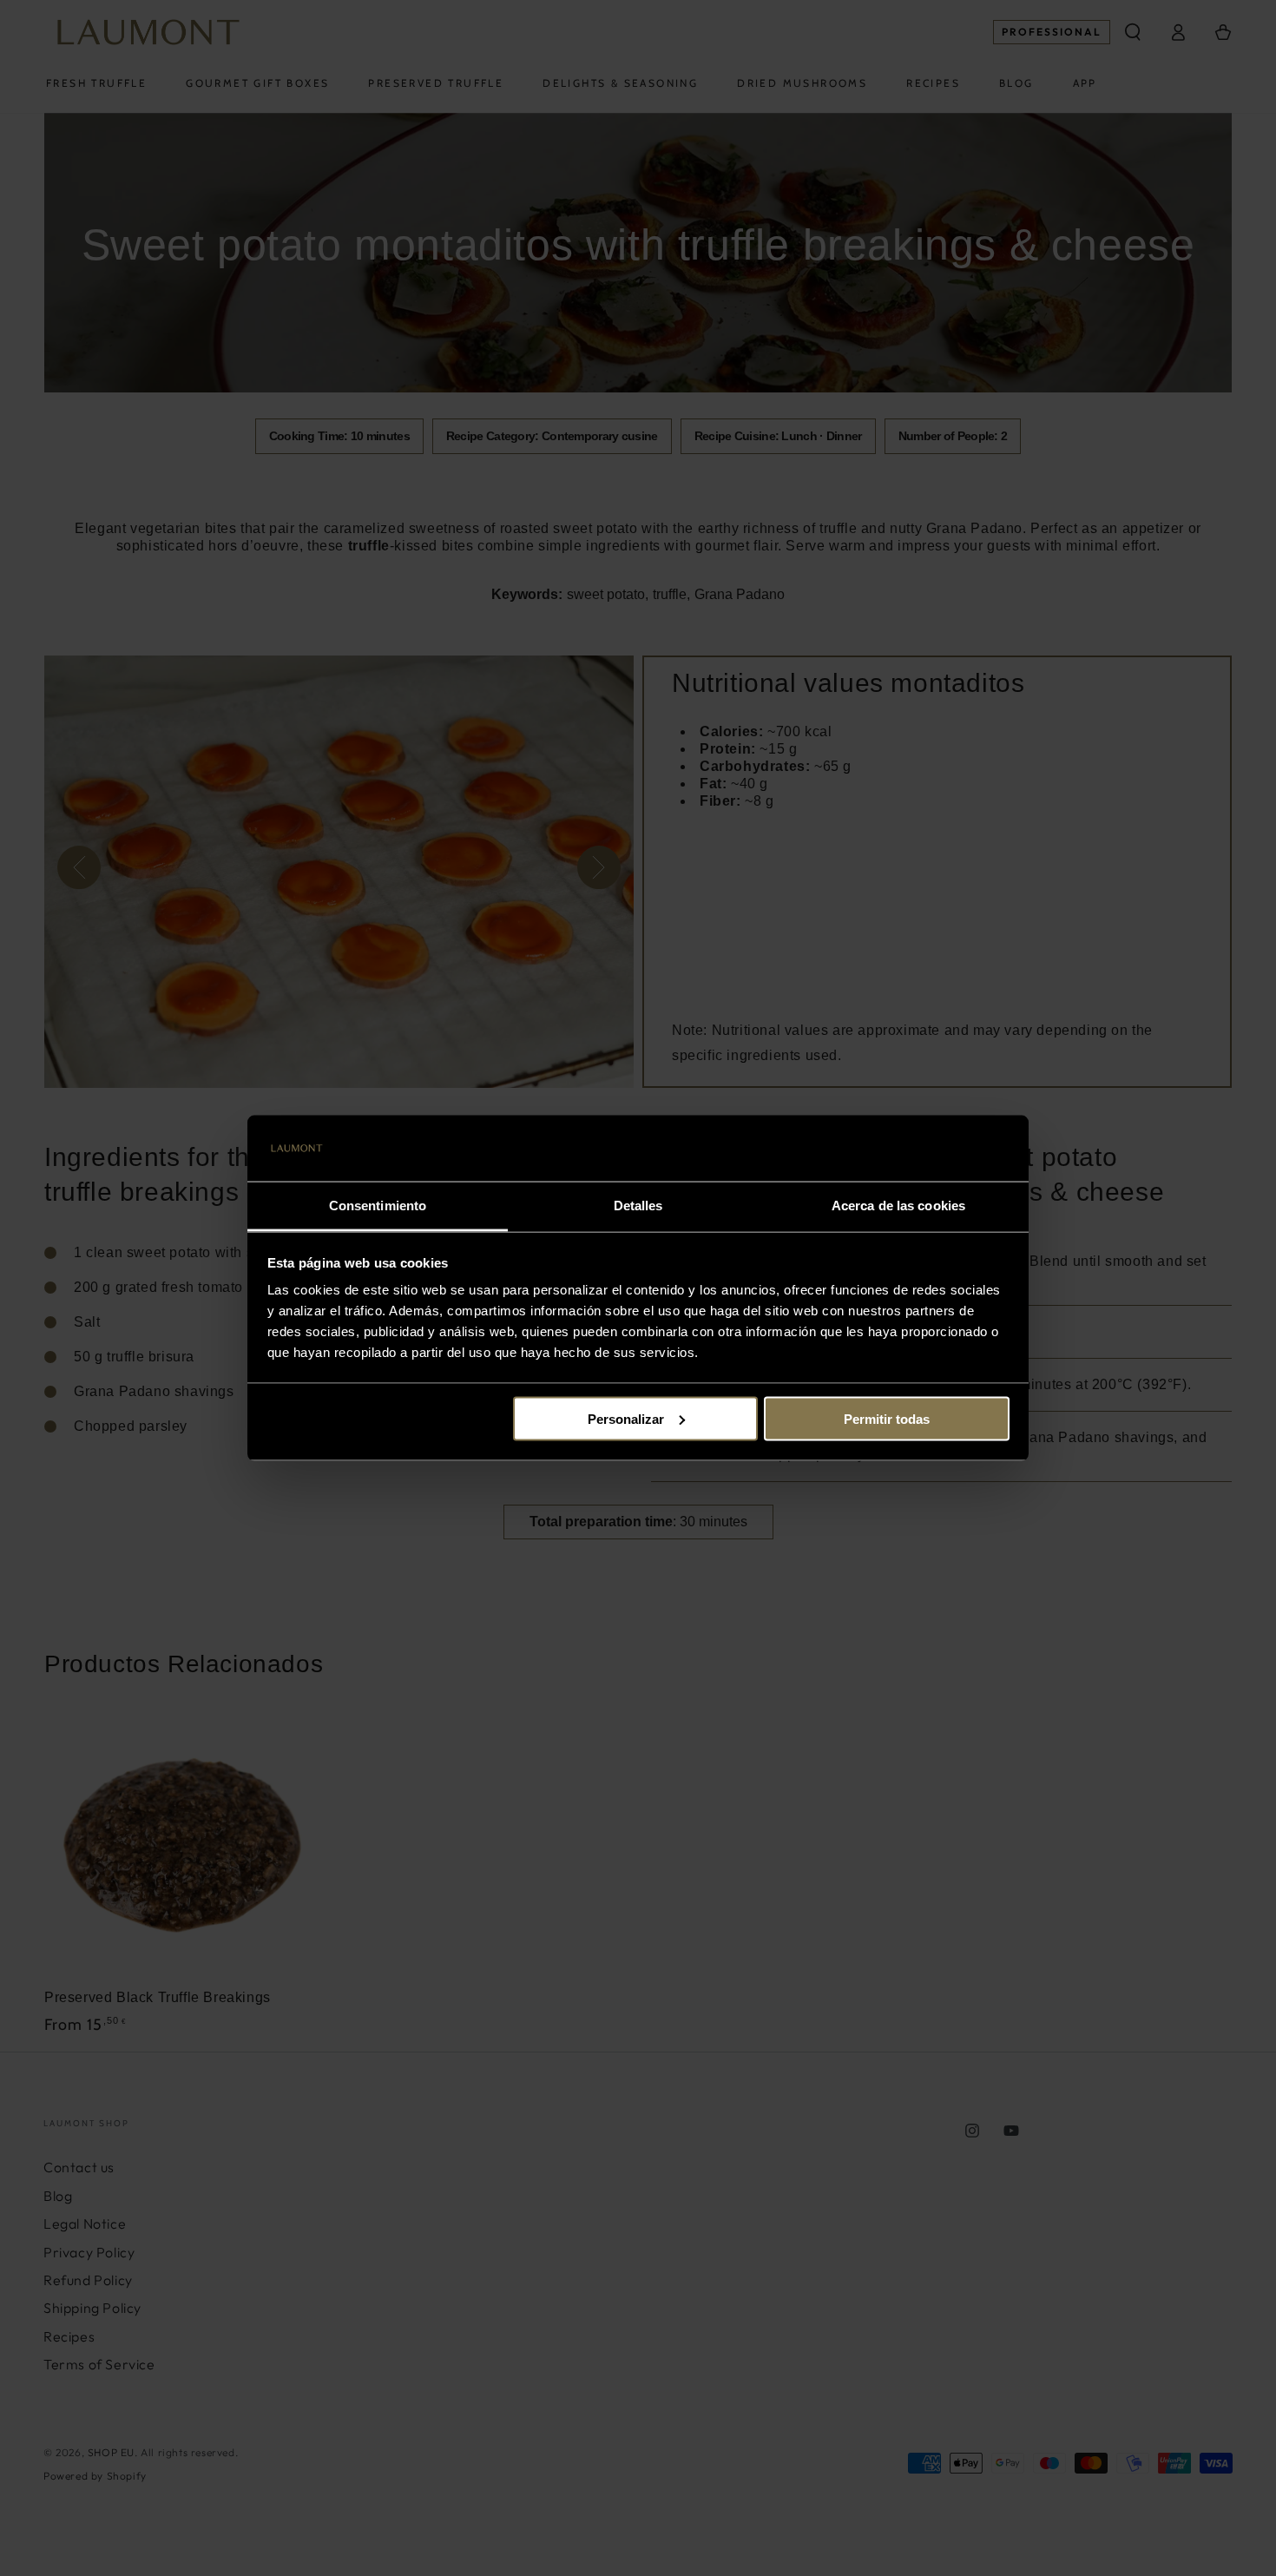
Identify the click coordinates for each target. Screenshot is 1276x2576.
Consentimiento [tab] (378, 1206)
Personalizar (626, 1418)
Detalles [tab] (638, 1206)
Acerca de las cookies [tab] (898, 1206)
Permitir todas (887, 1418)
